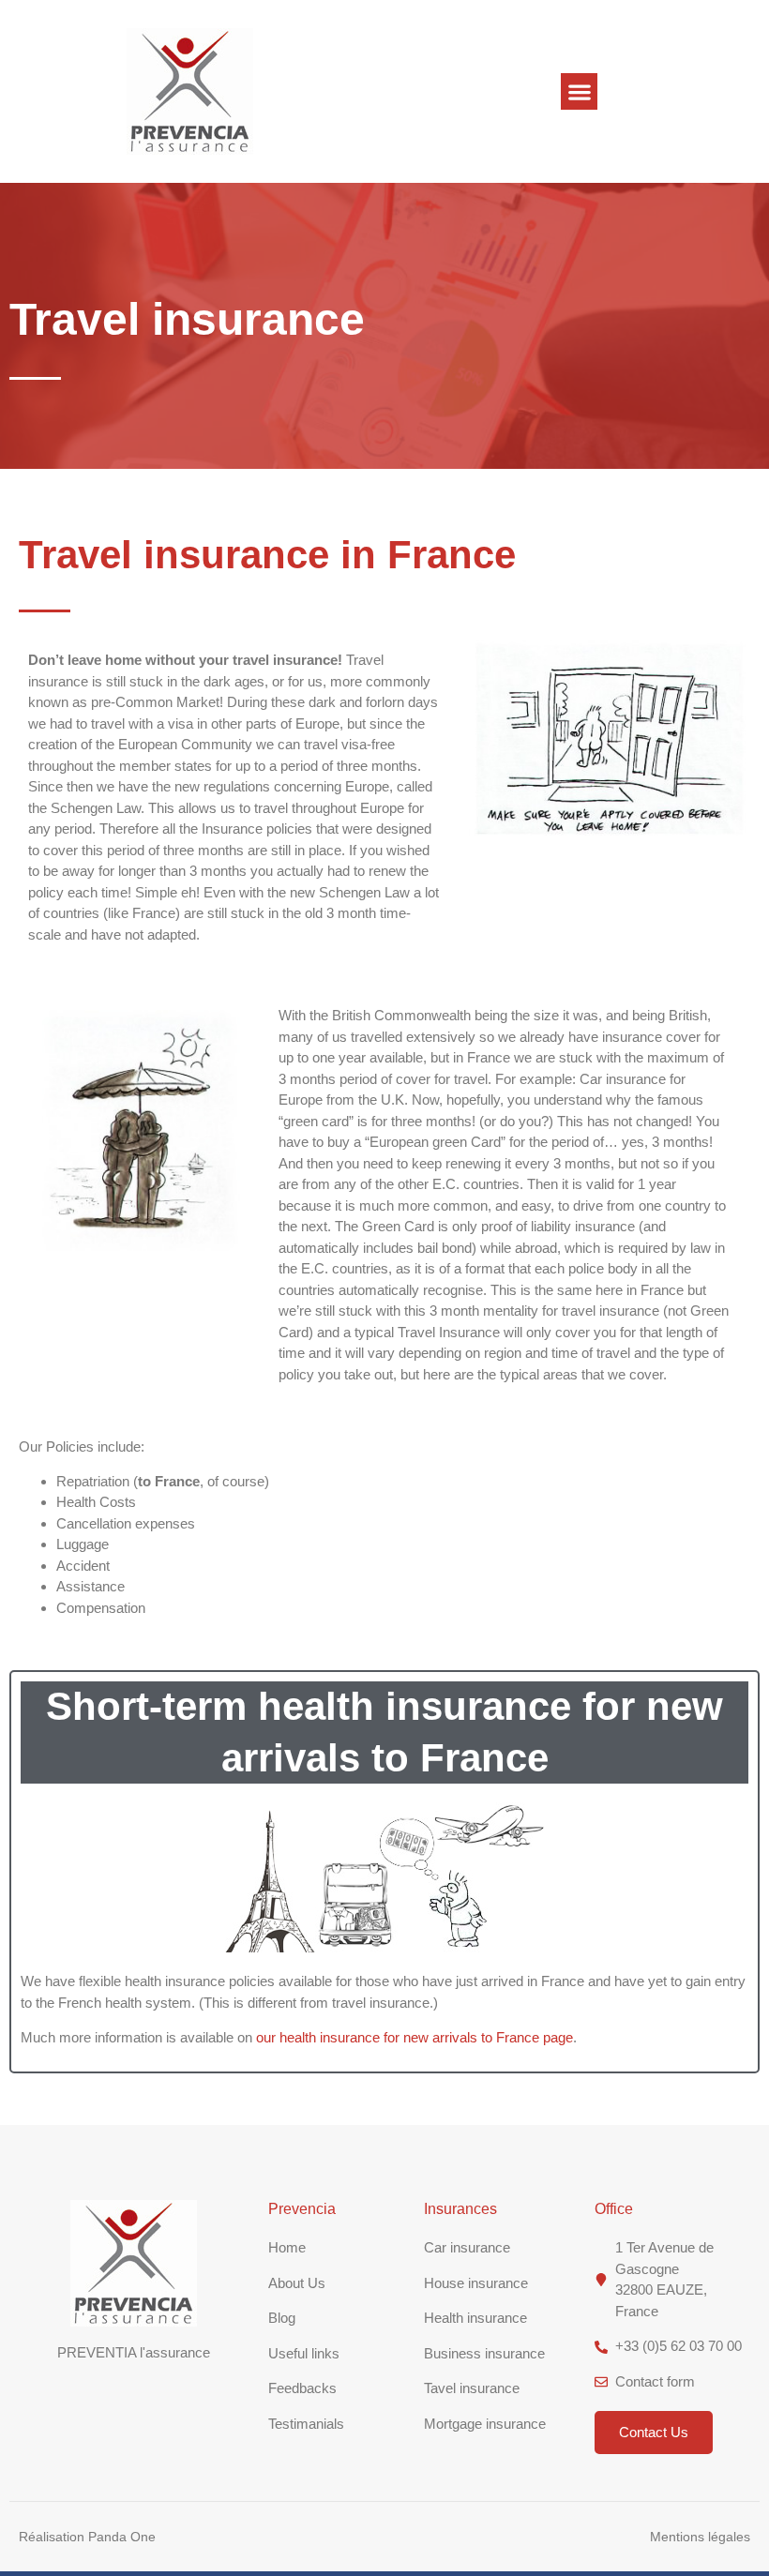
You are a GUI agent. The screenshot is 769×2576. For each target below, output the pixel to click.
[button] (579, 91)
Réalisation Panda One (87, 2537)
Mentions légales (700, 2537)
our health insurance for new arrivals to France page (415, 2037)
